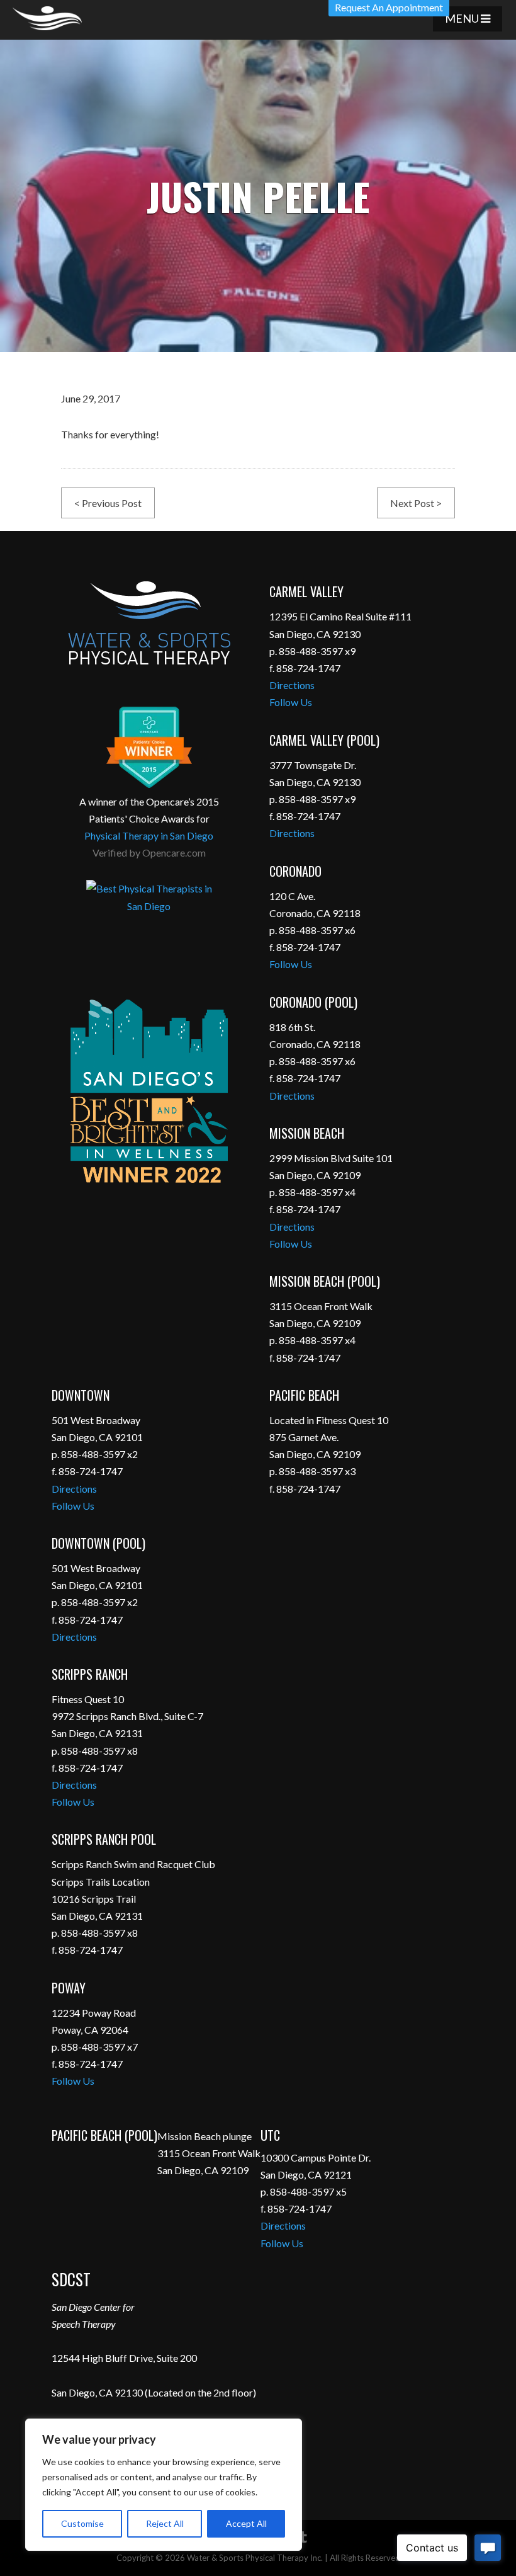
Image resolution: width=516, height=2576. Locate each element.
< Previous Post (108, 503)
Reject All (165, 2523)
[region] (164, 2485)
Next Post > (416, 503)
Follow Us (291, 702)
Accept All (246, 2523)
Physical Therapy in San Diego (149, 835)
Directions (292, 685)
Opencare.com (174, 852)
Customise (82, 2523)
